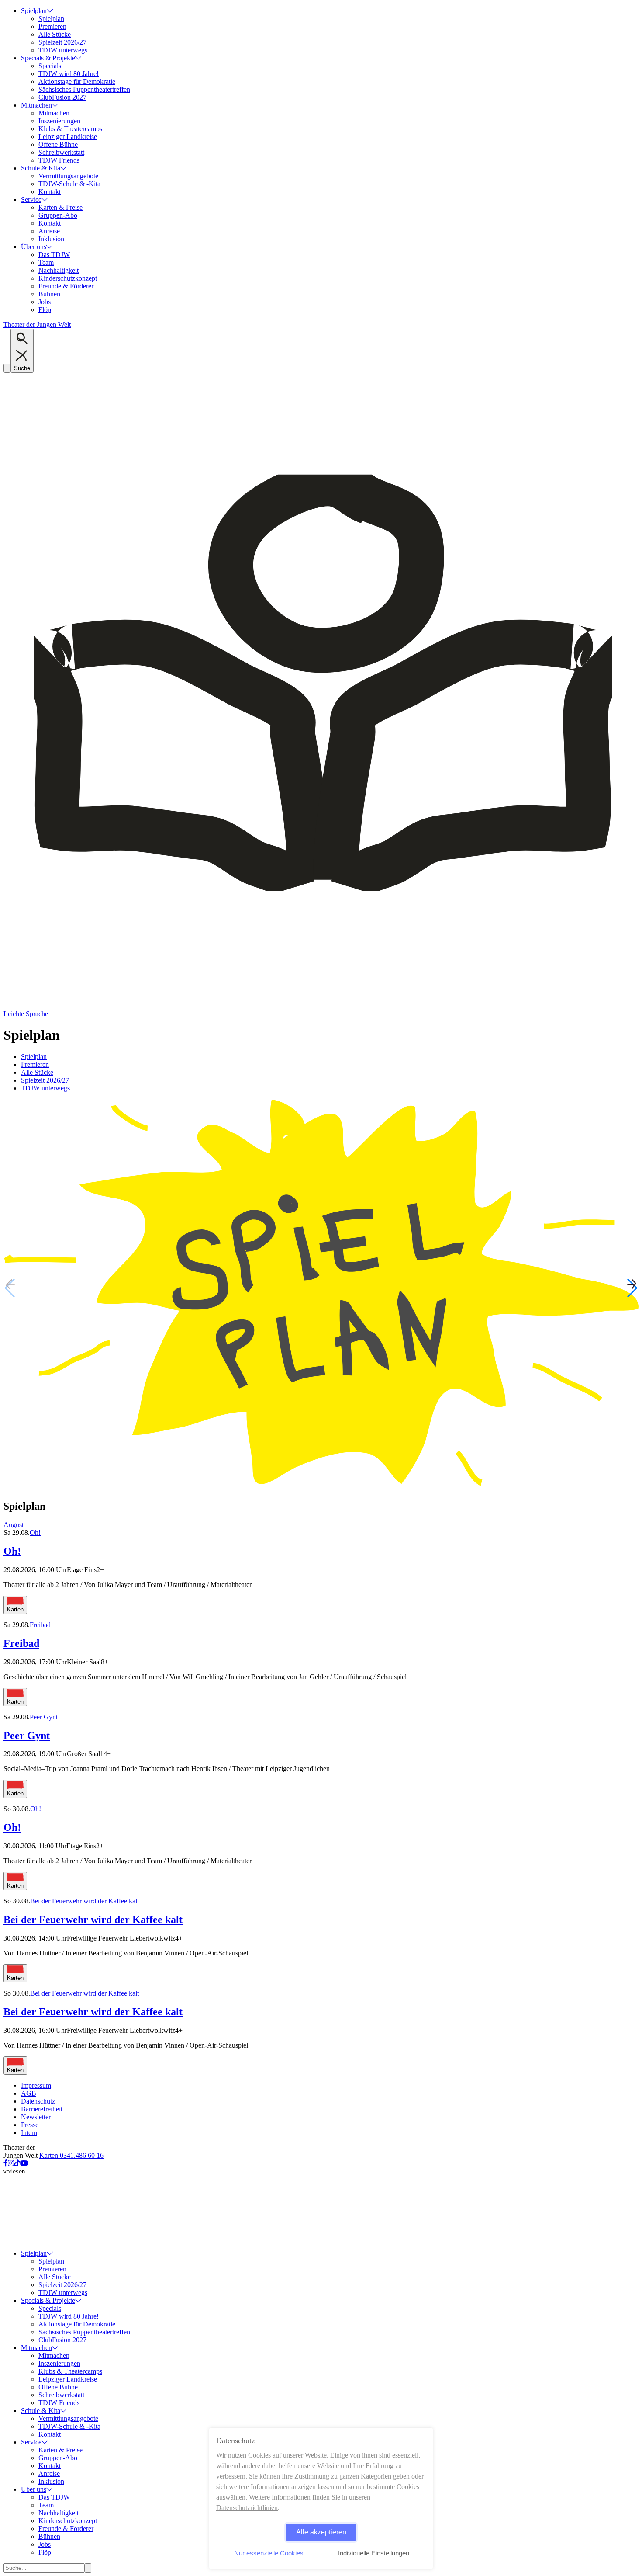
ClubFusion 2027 (62, 97)
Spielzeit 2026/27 (62, 42)
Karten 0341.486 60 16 (71, 2155)
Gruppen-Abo (58, 215)
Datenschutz (38, 2101)
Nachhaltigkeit (59, 270)
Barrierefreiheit (42, 2109)
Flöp (45, 310)
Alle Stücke (55, 34)
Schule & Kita (41, 168)
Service (31, 200)
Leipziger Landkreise (68, 137)
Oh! (35, 1533)
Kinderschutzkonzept (68, 278)
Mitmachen (36, 105)
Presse (30, 2125)
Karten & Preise (60, 207)
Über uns (34, 247)
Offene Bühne (58, 144)
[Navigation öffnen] (7, 368)
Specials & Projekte (48, 58)
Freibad (40, 1625)
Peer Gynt (44, 1717)
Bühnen (49, 294)
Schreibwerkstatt (61, 152)
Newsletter (36, 2117)
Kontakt (50, 192)
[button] (632, 1288)
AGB (29, 2093)
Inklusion (51, 239)
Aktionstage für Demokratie (77, 82)
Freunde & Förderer (66, 286)
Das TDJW (54, 255)
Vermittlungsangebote (68, 176)
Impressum (36, 2085)
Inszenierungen (59, 121)
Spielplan (34, 11)
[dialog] (321, 2498)
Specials (50, 66)
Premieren (52, 26)
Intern (29, 2133)
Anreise (49, 231)
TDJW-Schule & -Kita (69, 184)
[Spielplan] (321, 1488)
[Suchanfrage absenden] (88, 2568)
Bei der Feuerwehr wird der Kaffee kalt (85, 1901)
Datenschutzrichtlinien (247, 2508)
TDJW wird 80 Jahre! (69, 74)
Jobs (45, 302)
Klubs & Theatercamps (70, 129)
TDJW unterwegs (63, 50)
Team (46, 262)
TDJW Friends (59, 160)
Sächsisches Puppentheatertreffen (84, 89)
